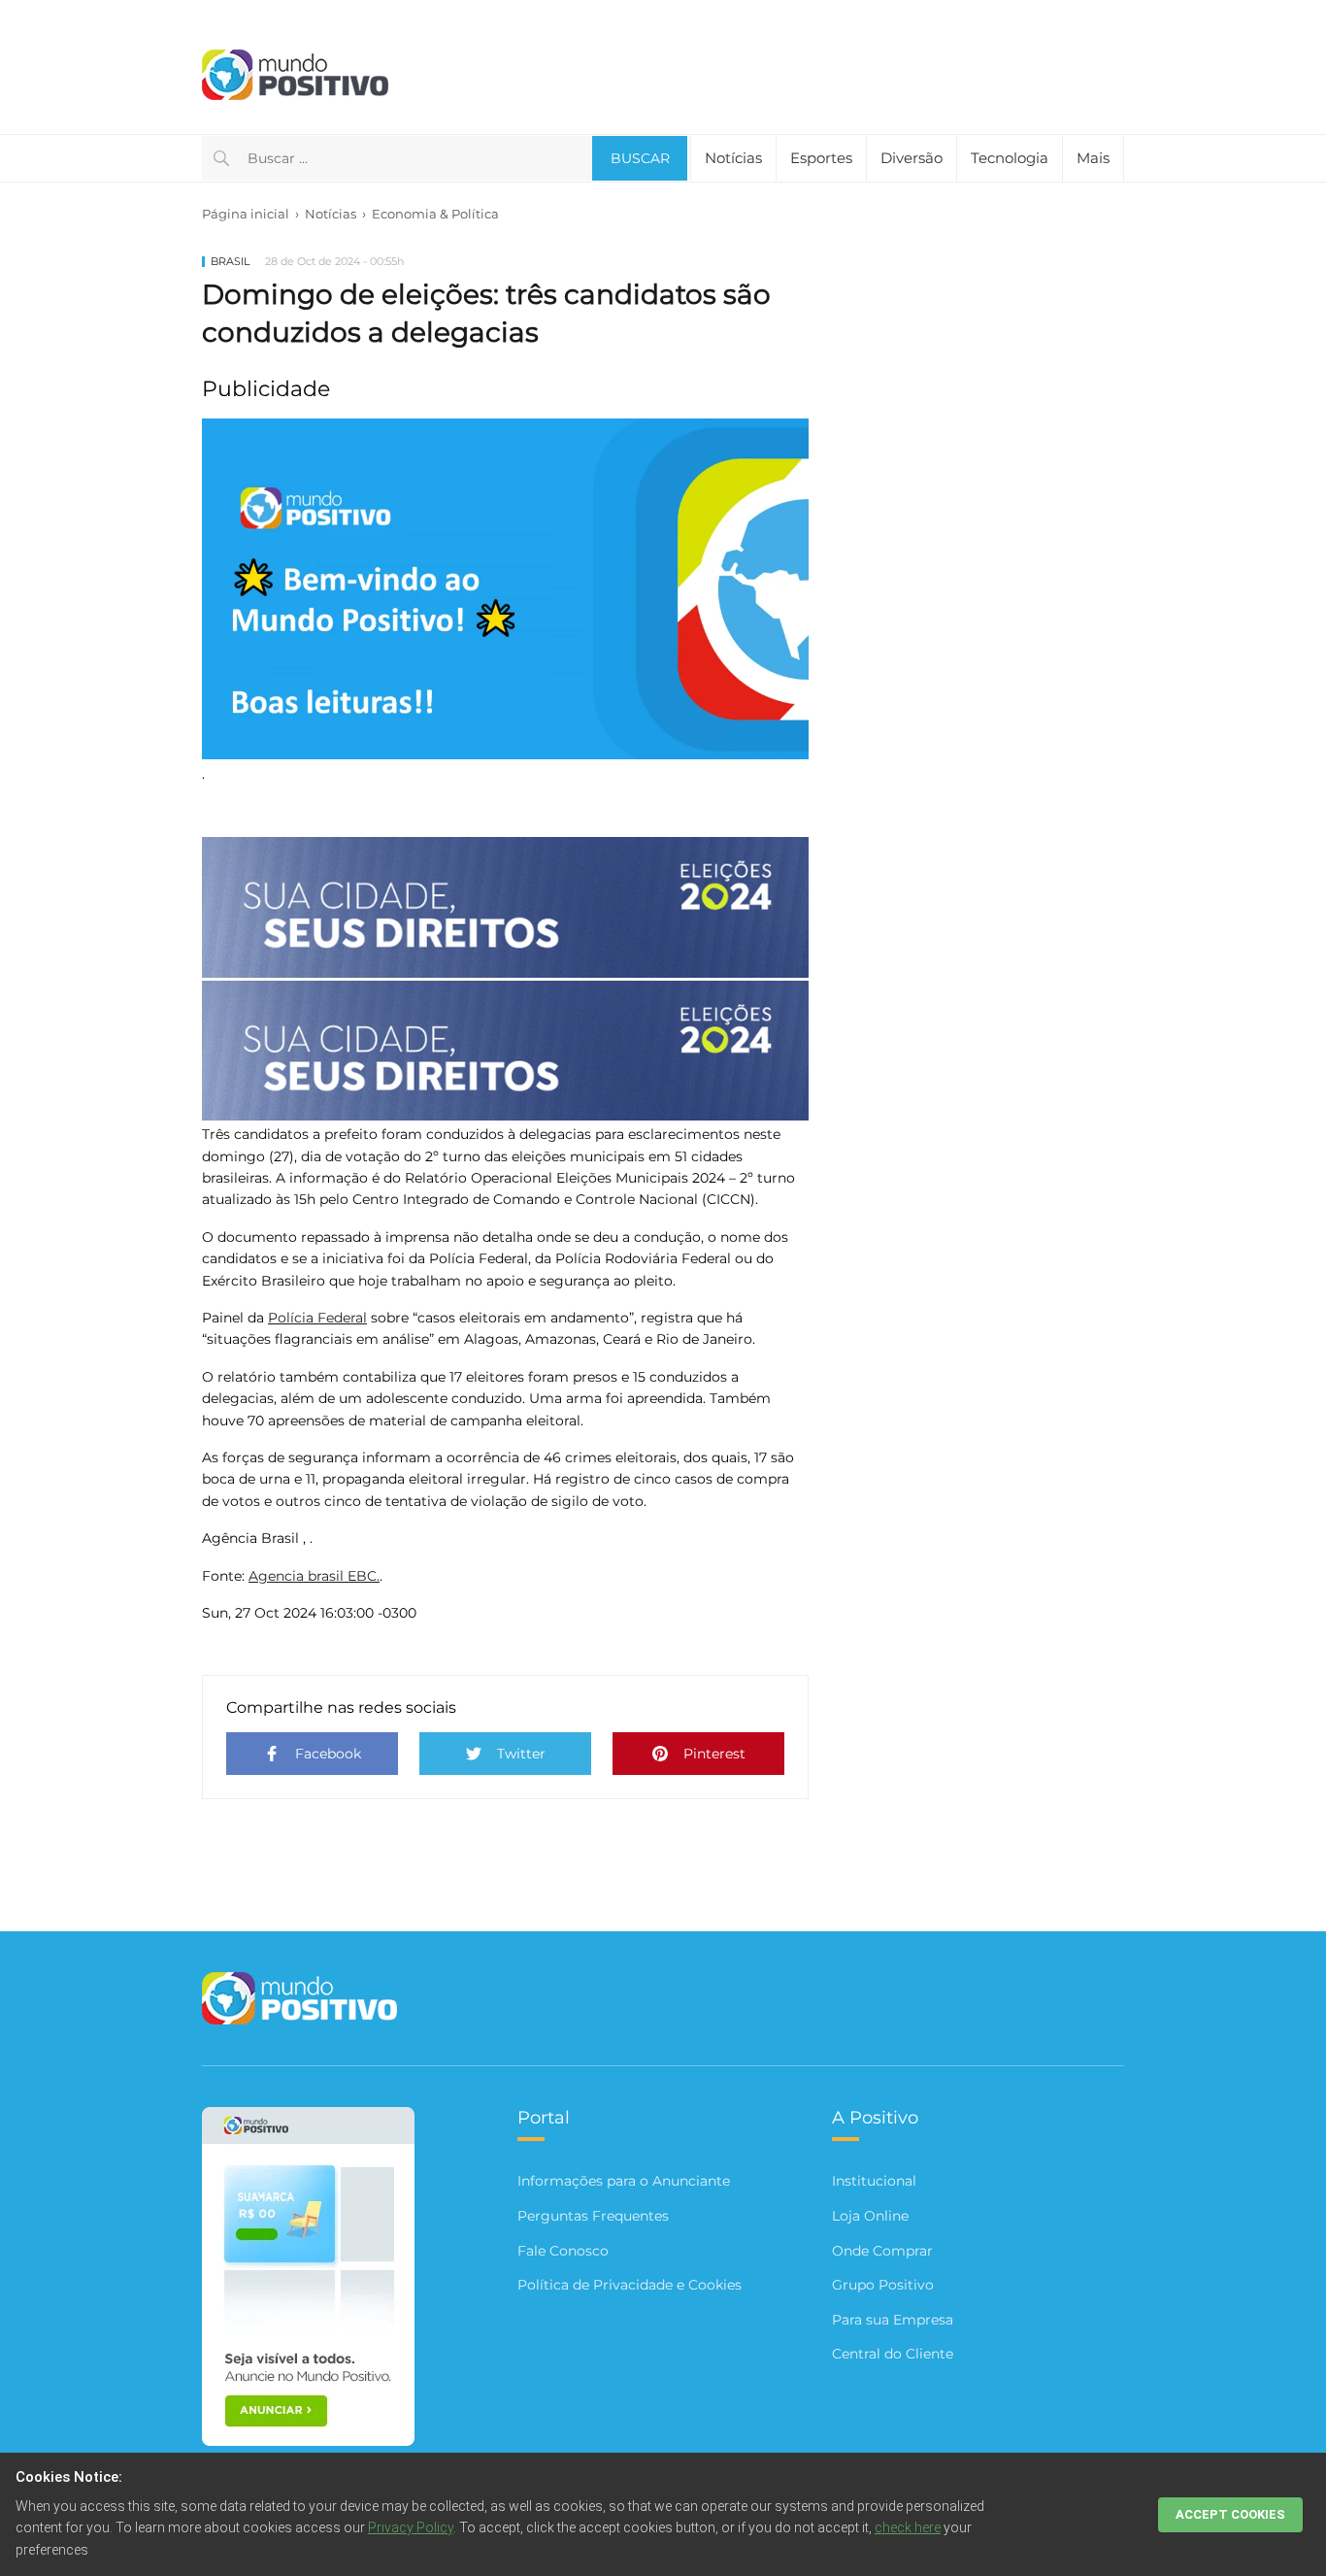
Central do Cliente (893, 2354)
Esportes (821, 158)
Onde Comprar (882, 2251)
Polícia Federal (317, 1318)
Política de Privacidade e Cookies (630, 2285)
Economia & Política (435, 214)
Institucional (874, 2181)
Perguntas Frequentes (593, 2216)
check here (908, 2527)
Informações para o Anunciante (624, 2181)
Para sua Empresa (893, 2320)
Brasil (230, 261)
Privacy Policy (411, 2527)
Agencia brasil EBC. (314, 1576)
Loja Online (870, 2216)
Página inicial (246, 214)
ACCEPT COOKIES (1230, 2514)
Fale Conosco (563, 2251)
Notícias (331, 214)
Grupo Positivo (883, 2285)
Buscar (640, 158)
